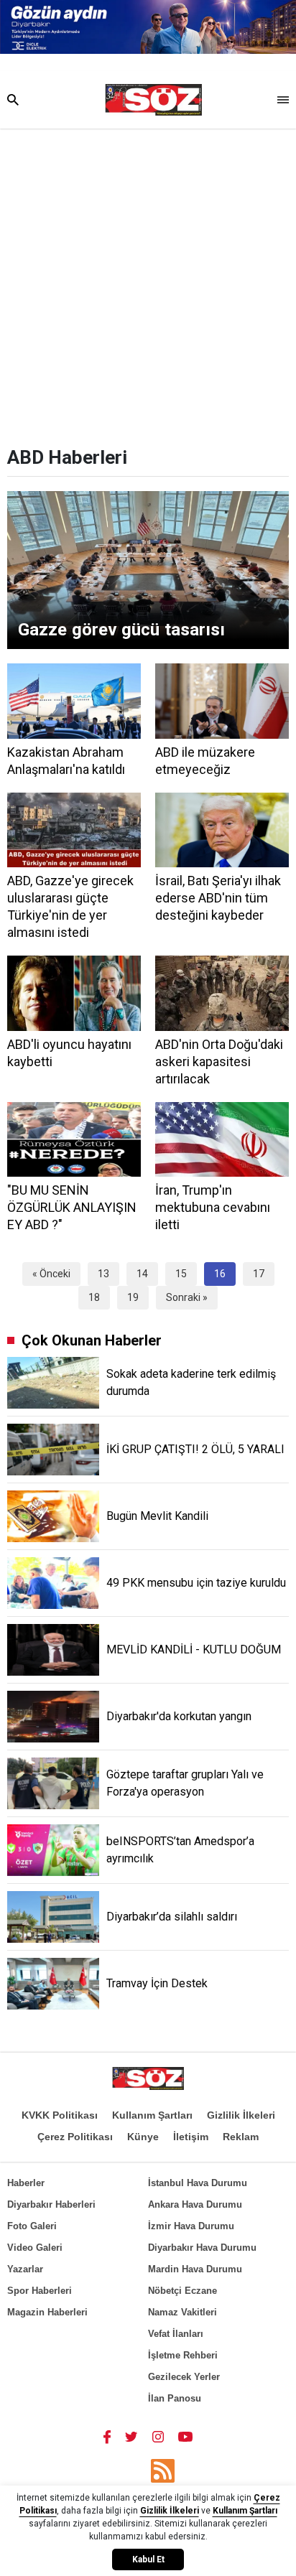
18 (94, 1297)
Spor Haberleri (40, 2291)
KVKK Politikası (60, 2115)
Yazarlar (25, 2269)
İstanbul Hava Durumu (198, 2183)
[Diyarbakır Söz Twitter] (131, 2436)
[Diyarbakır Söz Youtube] (186, 2436)
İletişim (191, 2137)
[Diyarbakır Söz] (153, 100)
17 (259, 1274)
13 (103, 1274)
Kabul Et (148, 2559)
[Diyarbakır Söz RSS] (163, 2471)
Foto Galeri (32, 2226)
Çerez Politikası (75, 2137)
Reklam (241, 2137)
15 (181, 1274)
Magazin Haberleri (47, 2312)
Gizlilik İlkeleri (241, 2115)
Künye (143, 2137)
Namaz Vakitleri (182, 2312)
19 (133, 1297)
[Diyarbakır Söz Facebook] (107, 2436)
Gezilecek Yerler (184, 2377)
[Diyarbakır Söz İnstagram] (158, 2436)
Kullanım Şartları (152, 2115)
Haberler (26, 2183)
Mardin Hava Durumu (195, 2269)
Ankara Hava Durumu (195, 2204)
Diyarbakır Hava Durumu (202, 2248)
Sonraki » (187, 1297)
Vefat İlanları (176, 2334)
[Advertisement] (148, 284)
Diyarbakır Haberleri (51, 2204)
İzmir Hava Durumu (191, 2226)
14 (142, 1274)
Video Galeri (35, 2248)
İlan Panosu (175, 2398)
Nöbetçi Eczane (182, 2291)
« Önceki (51, 1274)
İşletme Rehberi (183, 2355)
